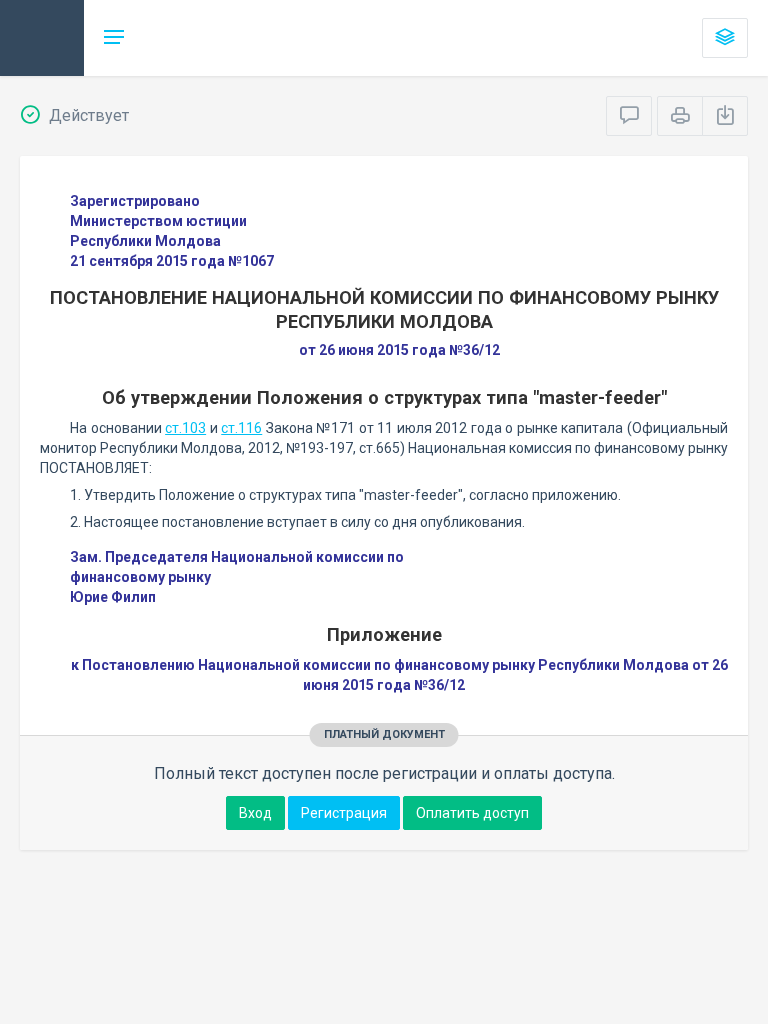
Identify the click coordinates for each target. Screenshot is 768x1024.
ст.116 (241, 428)
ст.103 (185, 428)
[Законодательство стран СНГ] (42, 38)
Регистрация (344, 813)
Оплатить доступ (472, 813)
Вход (255, 813)
